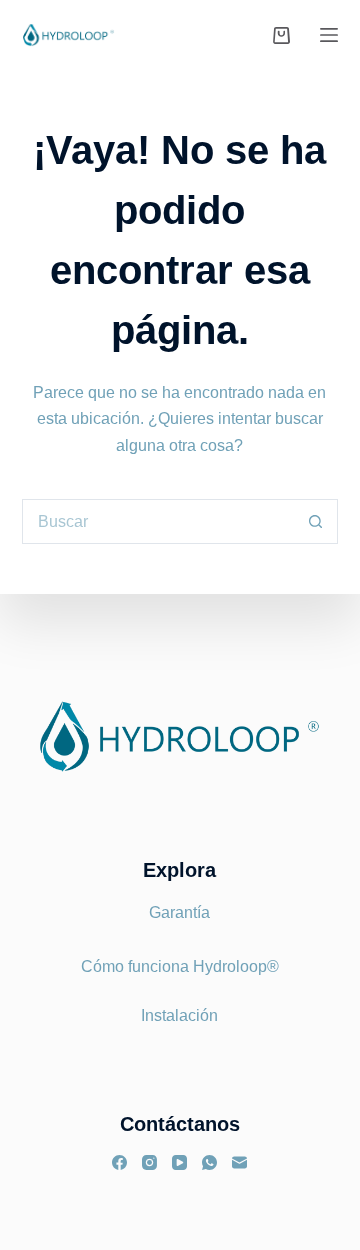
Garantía (179, 912)
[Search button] (315, 521)
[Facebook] (119, 1162)
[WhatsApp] (209, 1162)
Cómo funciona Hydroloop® (180, 966)
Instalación (179, 1015)
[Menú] (329, 35)
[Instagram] (149, 1162)
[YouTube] (179, 1162)
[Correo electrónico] (239, 1162)
